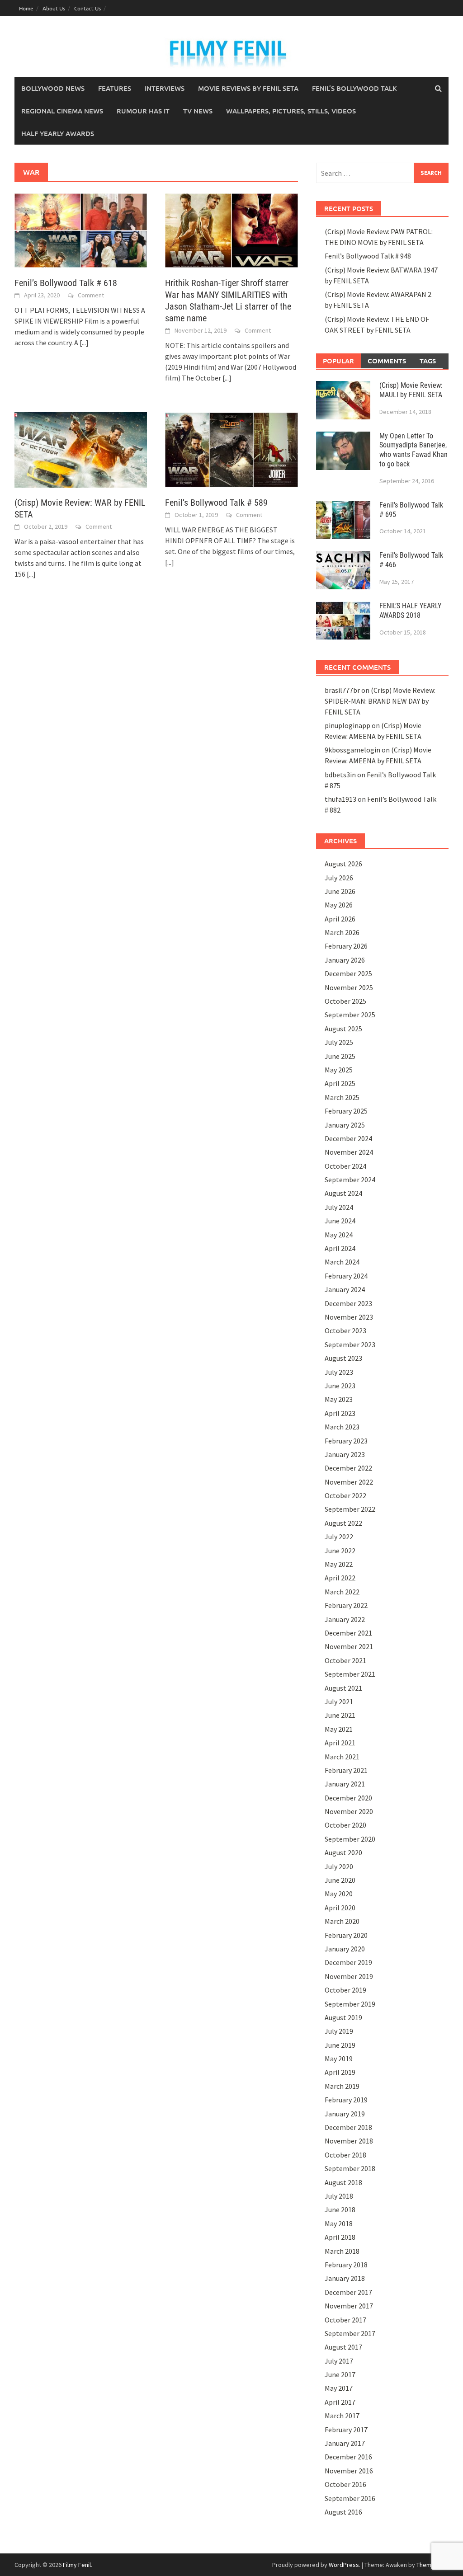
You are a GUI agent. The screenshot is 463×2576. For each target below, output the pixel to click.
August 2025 (343, 1029)
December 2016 (348, 2457)
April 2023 (340, 1413)
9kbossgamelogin (352, 750)
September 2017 (350, 2333)
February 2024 (346, 1276)
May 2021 (339, 1729)
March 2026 (342, 932)
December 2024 (348, 1138)
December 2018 (348, 2127)
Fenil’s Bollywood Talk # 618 (66, 283)
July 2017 (339, 2361)
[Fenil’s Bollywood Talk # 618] (81, 230)
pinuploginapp (347, 725)
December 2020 (348, 1798)
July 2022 (339, 1537)
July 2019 (339, 2031)
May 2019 (339, 2059)
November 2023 (349, 1317)
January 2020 (345, 1949)
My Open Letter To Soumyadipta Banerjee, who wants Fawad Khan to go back (413, 450)
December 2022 (348, 1468)
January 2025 (345, 1125)
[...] (84, 343)
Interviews (165, 88)
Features (115, 88)
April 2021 (340, 1743)
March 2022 (342, 1592)
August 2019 (343, 2017)
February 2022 (346, 1605)
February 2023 (346, 1441)
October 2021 (345, 1660)
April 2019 (340, 2072)
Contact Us (87, 8)
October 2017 (345, 2320)
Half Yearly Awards (58, 133)
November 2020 (349, 1811)
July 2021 (339, 1702)
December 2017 (348, 2292)
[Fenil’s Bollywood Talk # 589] (231, 449)
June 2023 (340, 1386)
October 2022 (345, 1495)
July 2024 (339, 1207)
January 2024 (345, 1289)
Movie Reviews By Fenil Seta (248, 88)
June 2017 (340, 2374)
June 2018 (340, 2209)
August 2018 (343, 2182)
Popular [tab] (338, 361)
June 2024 (340, 1221)
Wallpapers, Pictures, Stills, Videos (291, 111)
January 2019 (345, 2114)
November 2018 (349, 2141)
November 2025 (349, 987)
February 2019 (346, 2100)
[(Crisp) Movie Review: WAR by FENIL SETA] (81, 449)
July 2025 (339, 1042)
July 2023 (339, 1372)
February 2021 (346, 1770)
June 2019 (340, 2045)
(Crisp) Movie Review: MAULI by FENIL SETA (411, 390)
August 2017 (343, 2347)
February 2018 (346, 2265)
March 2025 (342, 1097)
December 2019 (348, 1962)
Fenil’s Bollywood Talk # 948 (368, 256)
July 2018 (339, 2196)
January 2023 (345, 1454)
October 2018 (345, 2155)
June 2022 (340, 1551)
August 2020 (343, 1852)
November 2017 (349, 2306)
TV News (198, 111)
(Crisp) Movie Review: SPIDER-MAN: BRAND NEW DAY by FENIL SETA (380, 701)
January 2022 (345, 1619)
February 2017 (346, 2430)
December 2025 (348, 973)
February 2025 (346, 1111)
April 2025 (340, 1083)
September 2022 (350, 1509)
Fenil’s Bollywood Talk (354, 88)
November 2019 (349, 1976)
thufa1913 (340, 799)
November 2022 (349, 1482)
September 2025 (350, 1015)
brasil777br (342, 690)
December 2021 (348, 1633)
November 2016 (349, 2471)
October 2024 (345, 1166)
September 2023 (350, 1344)
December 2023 (348, 1303)
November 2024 (349, 1152)
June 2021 (340, 1715)
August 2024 (343, 1193)
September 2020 (350, 1839)
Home (26, 8)
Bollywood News (53, 88)
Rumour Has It (143, 111)
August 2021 (343, 1688)
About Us (54, 8)
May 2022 (339, 1564)
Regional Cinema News (62, 111)
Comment (91, 295)
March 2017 (342, 2416)
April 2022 (340, 1578)
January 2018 (345, 2278)
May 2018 (339, 2223)
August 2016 (343, 2512)
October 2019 (345, 1990)
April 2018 (340, 2237)
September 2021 (350, 1674)
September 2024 (350, 1180)
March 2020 (342, 1921)
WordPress (344, 2565)
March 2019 (342, 2086)
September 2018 (350, 2168)
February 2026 (346, 946)
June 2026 (340, 891)
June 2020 (340, 1880)
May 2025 (339, 1070)
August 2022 (343, 1523)
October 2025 (345, 1001)
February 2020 (346, 1935)
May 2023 (339, 1399)
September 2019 (350, 2004)
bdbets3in (340, 775)
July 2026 (339, 878)
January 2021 (345, 1784)
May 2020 (339, 1894)
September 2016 (350, 2498)
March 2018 (342, 2251)
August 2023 (343, 1358)
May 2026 (339, 905)
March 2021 (342, 1757)
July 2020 (339, 1866)
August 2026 (343, 864)
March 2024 (342, 1262)
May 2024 (339, 1235)
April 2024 (340, 1248)
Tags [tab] (428, 361)
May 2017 (339, 2388)
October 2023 (345, 1330)
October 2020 (345, 1825)
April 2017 (340, 2402)
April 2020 (340, 1908)
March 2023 (342, 1427)
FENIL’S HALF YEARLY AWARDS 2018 (410, 611)
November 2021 (349, 1646)
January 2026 (345, 960)
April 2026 (340, 919)
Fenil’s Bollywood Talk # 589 (216, 503)
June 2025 (340, 1056)
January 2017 (345, 2443)
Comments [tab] (387, 361)
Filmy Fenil (77, 2565)
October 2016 (345, 2484)
